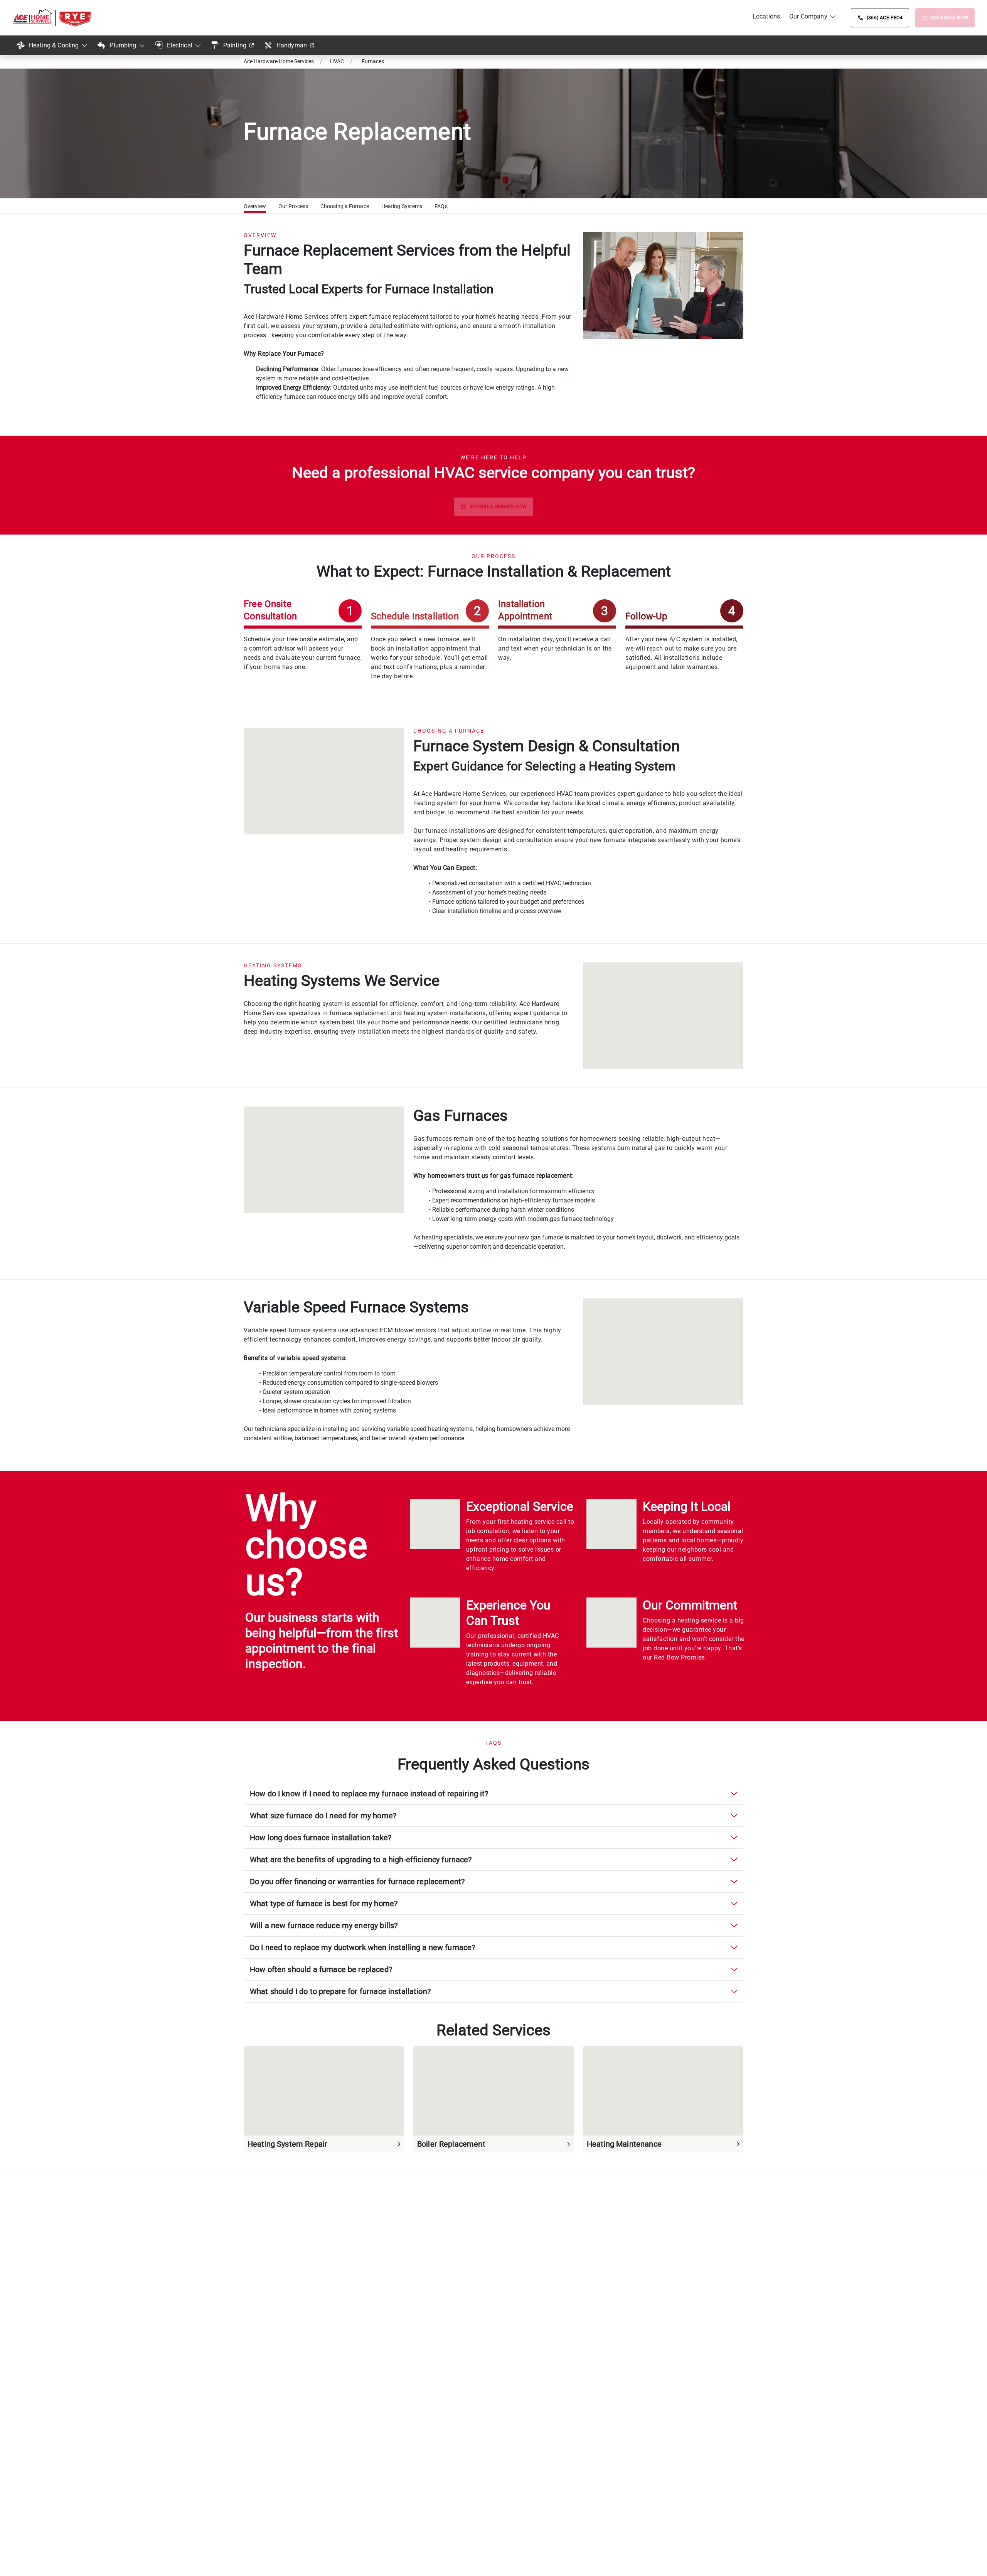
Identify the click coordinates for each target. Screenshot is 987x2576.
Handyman (292, 45)
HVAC (337, 61)
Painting (235, 45)
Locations (766, 16)
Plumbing (123, 45)
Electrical (180, 45)
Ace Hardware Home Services (279, 61)
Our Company (808, 16)
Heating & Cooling (54, 45)
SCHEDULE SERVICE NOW (498, 507)
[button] (255, 207)
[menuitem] (766, 17)
